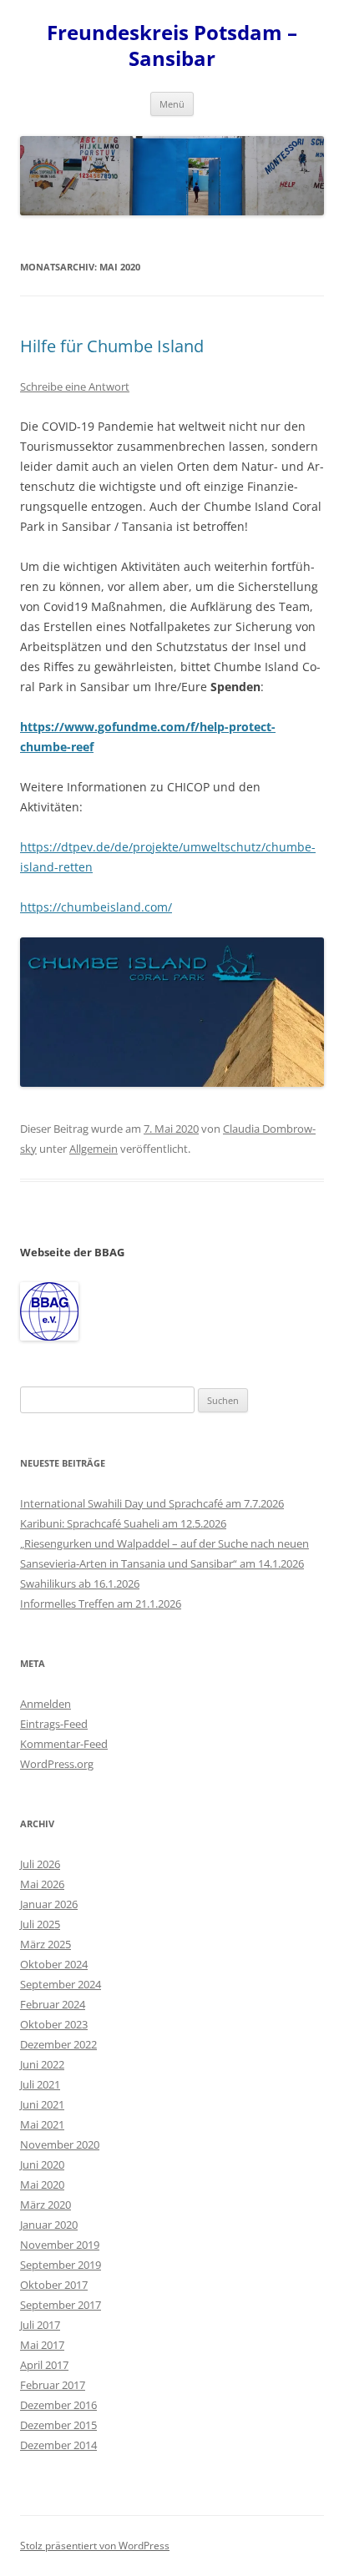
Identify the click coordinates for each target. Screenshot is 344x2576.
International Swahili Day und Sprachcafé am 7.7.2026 (152, 1503)
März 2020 (46, 2205)
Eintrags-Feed (54, 1724)
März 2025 (46, 1944)
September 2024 (61, 1984)
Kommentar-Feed (64, 1744)
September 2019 (61, 2265)
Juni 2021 (42, 2104)
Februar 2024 (53, 2004)
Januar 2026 (49, 1904)
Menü (172, 104)
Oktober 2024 (54, 1964)
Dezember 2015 (58, 2425)
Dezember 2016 (58, 2405)
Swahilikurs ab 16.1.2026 (80, 1583)
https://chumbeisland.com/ (96, 907)
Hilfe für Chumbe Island (112, 346)
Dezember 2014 (58, 2445)
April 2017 (44, 2365)
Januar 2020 (49, 2225)
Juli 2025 (40, 1924)
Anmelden (46, 1704)
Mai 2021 (42, 2124)
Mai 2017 (42, 2345)
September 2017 (61, 2305)
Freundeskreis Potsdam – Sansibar (172, 46)
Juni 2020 (42, 2164)
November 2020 (60, 2144)
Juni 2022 (42, 2064)
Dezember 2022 (58, 2044)
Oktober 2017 (54, 2285)
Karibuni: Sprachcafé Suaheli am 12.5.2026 (123, 1523)
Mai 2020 (42, 2185)
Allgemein (94, 1149)
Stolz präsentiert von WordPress (95, 2546)
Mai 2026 (42, 1884)
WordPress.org (57, 1764)
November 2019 (60, 2245)
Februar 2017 (53, 2385)
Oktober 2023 (54, 2024)
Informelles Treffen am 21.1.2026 (101, 1604)
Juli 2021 (40, 2084)
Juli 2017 (40, 2325)
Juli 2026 (40, 1864)
